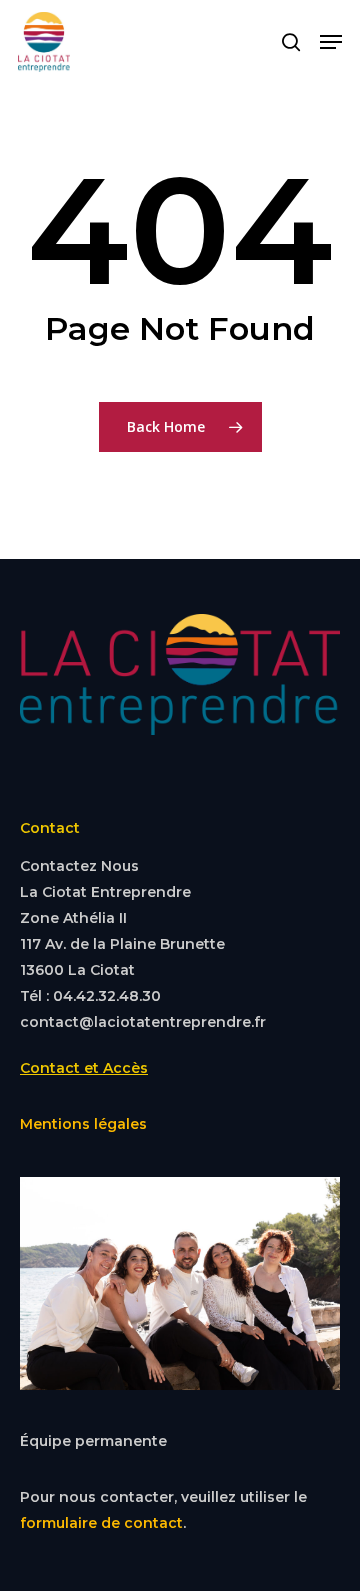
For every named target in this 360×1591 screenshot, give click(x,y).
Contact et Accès (84, 1068)
